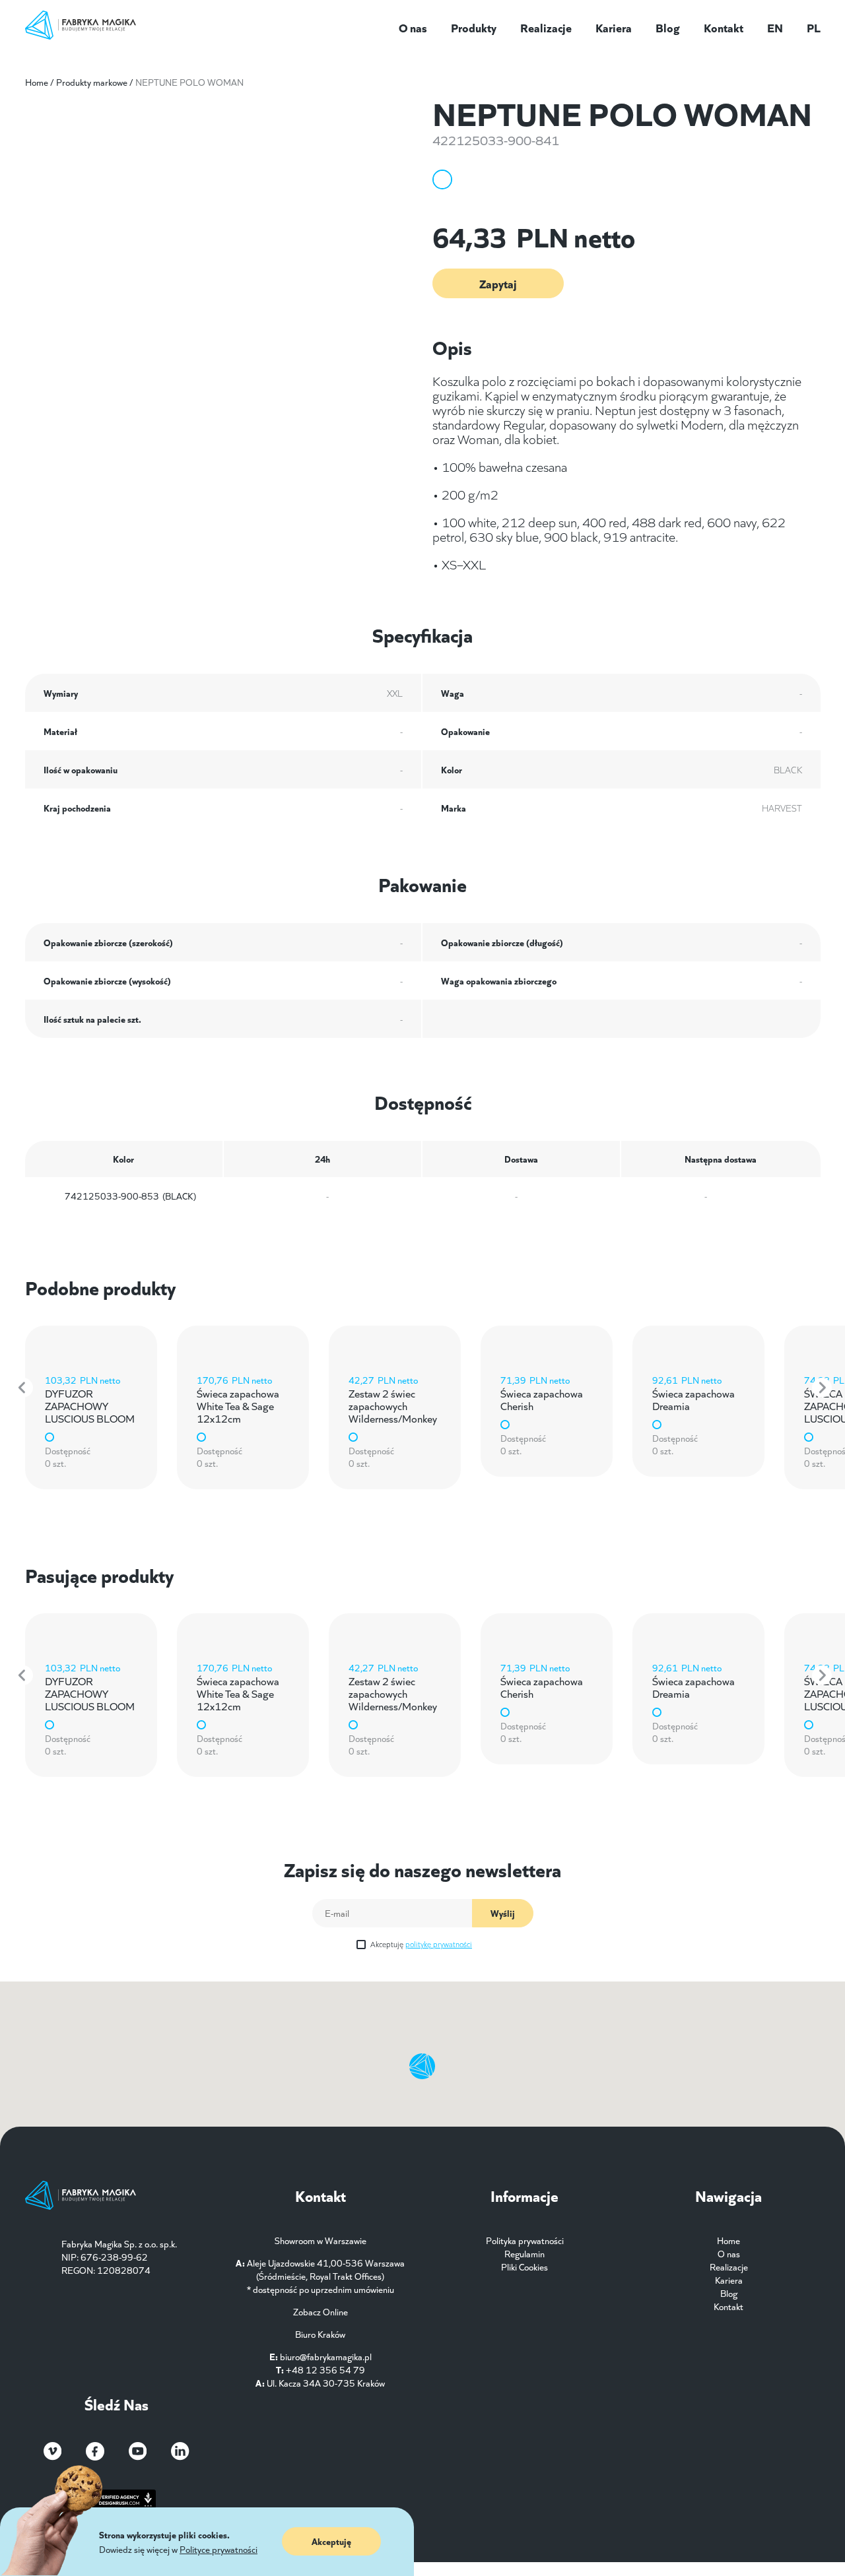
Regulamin (524, 2253)
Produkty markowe (92, 82)
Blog (668, 27)
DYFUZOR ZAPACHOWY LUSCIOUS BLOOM (90, 1405)
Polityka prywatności (525, 2240)
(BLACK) (130, 1196)
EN (775, 27)
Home (37, 82)
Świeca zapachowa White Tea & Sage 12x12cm (238, 1405)
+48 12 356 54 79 (325, 2369)
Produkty (474, 27)
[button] (23, 1388)
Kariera (614, 27)
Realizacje (546, 27)
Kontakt (724, 27)
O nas (413, 27)
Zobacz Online (321, 2311)
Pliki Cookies (524, 2267)
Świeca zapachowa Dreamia (693, 1399)
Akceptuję (421, 1944)
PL (814, 27)
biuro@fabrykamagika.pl (326, 2356)
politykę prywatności (439, 1944)
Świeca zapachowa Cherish (542, 1399)
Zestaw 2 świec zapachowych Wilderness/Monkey (393, 1405)
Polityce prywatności (219, 2549)
